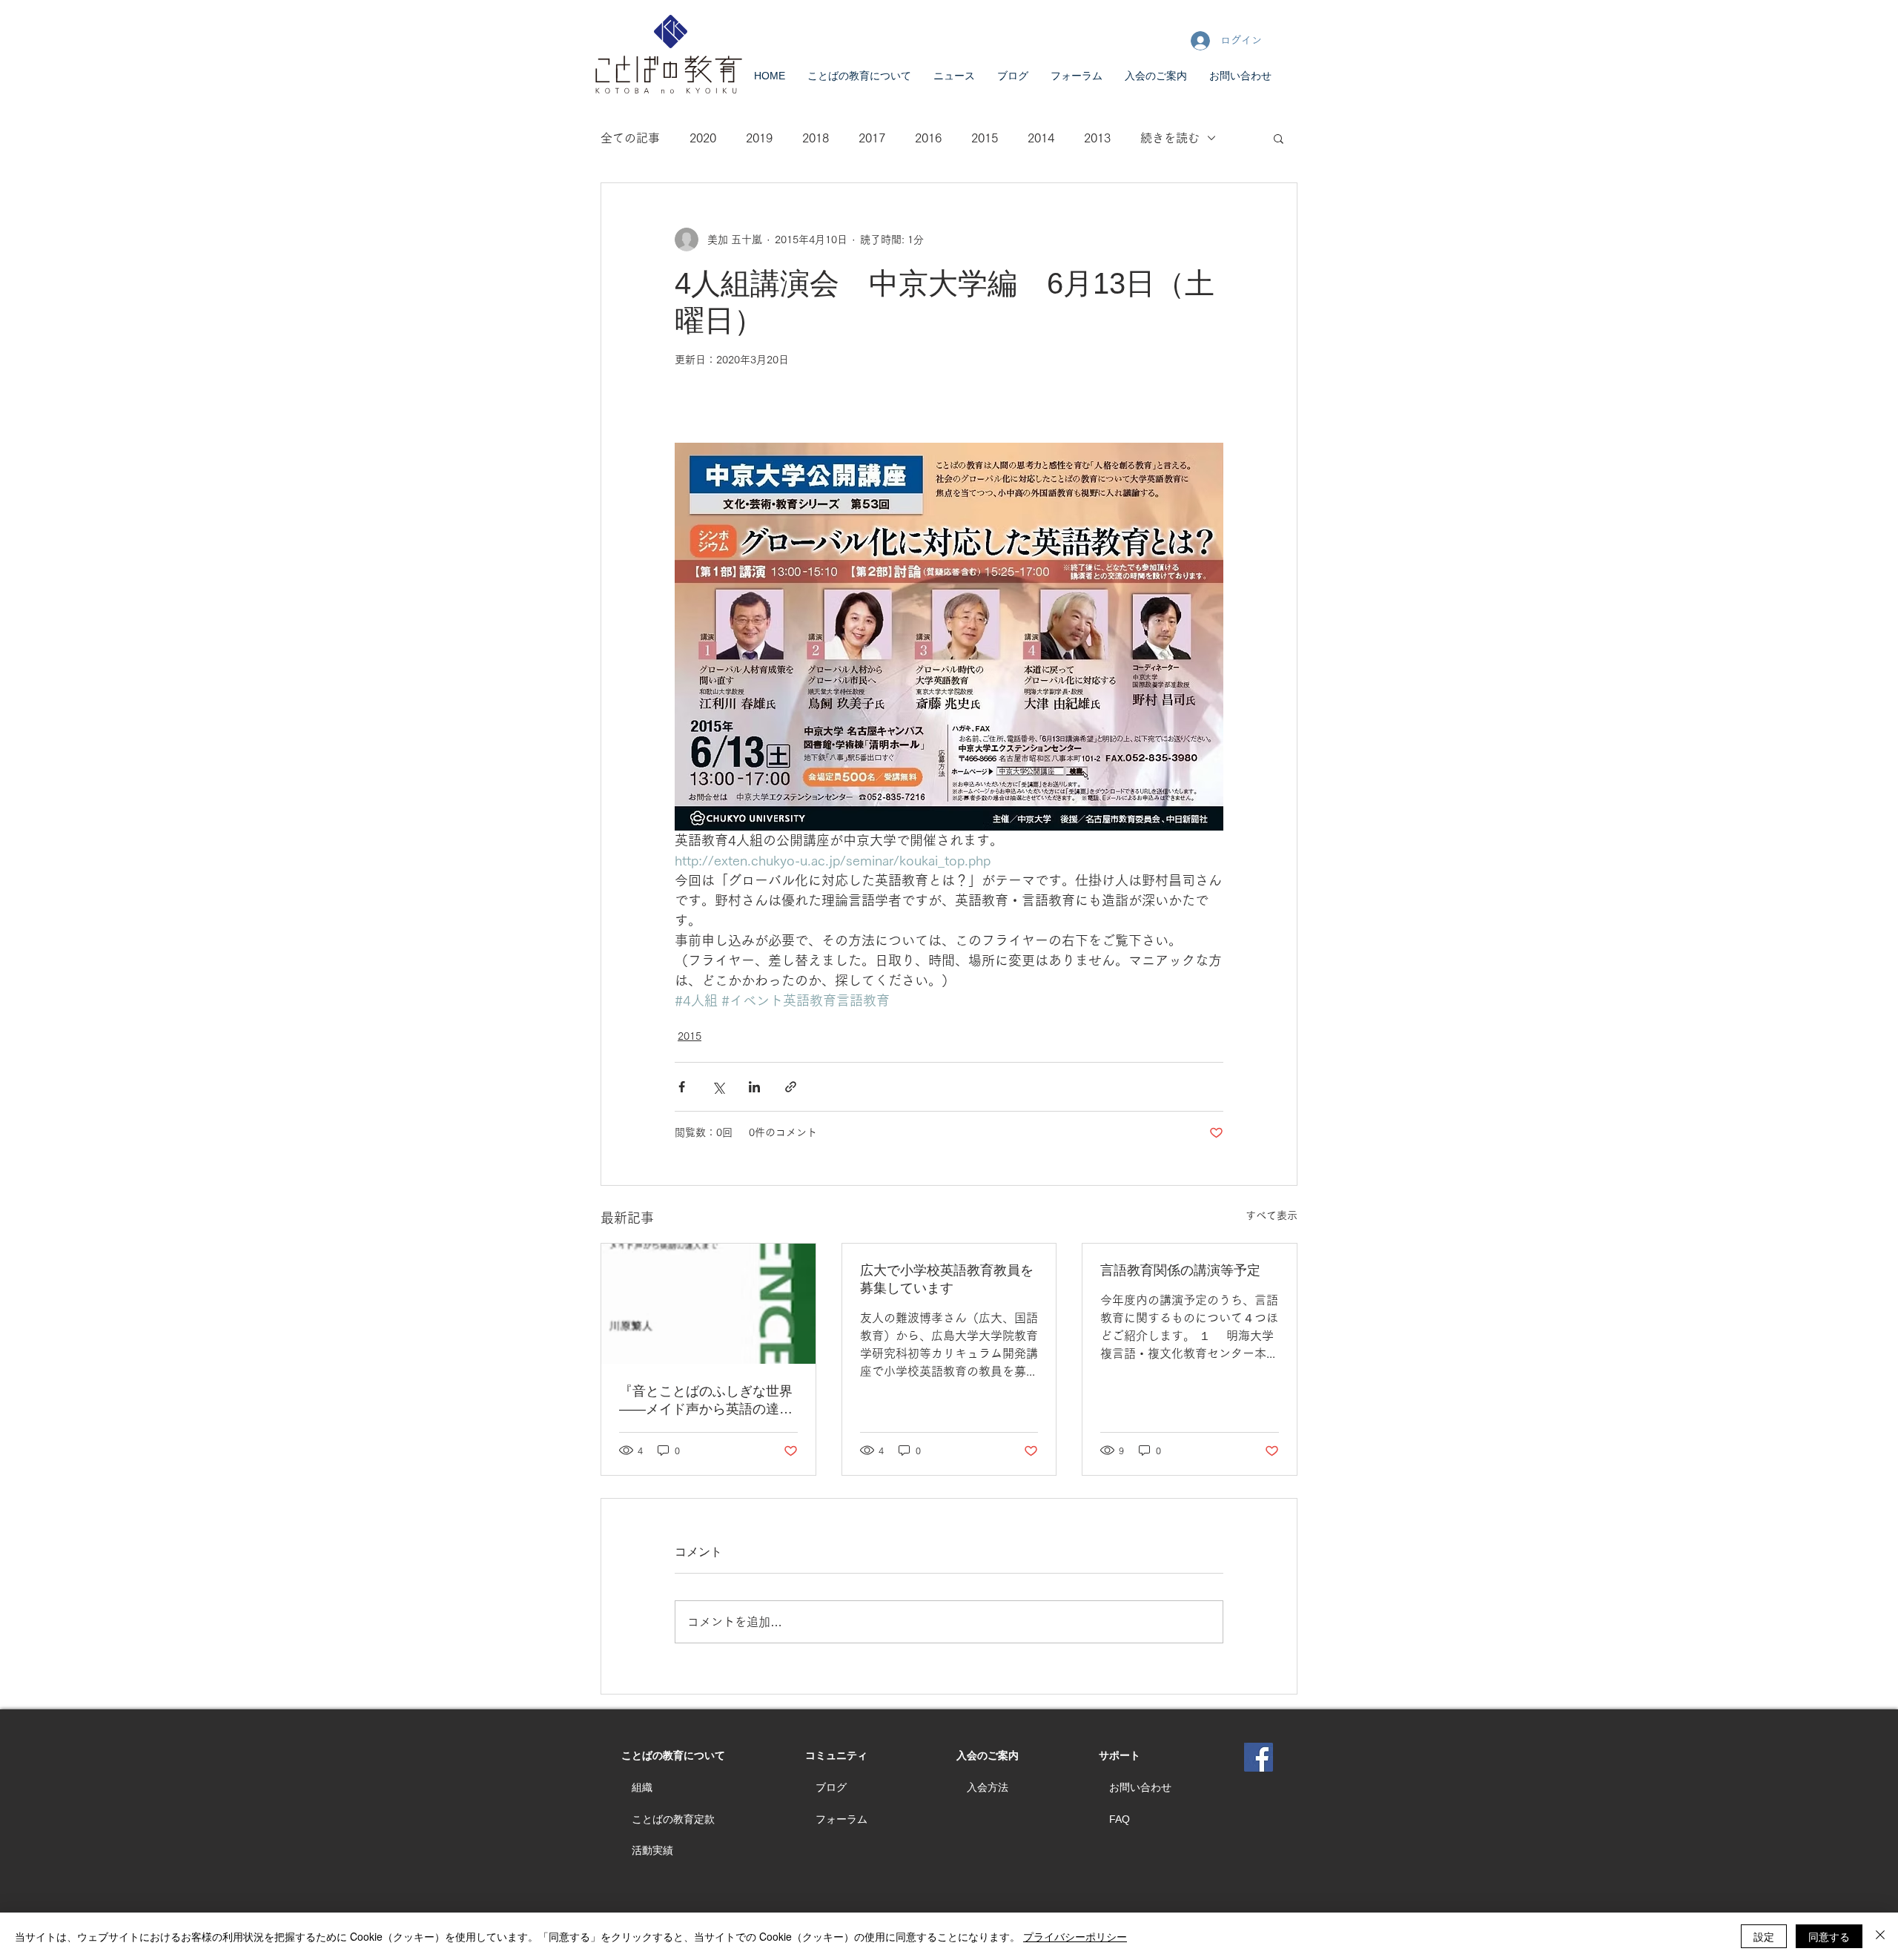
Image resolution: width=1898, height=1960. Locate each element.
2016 (928, 138)
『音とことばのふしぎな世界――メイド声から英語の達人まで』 (706, 1401)
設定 (1764, 1936)
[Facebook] (1259, 1757)
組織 (642, 1787)
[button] (1279, 138)
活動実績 (652, 1850)
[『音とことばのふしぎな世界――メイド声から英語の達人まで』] (708, 1304)
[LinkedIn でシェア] (754, 1087)
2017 (872, 138)
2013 (1097, 138)
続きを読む (1170, 138)
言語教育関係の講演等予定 (1180, 1270)
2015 (985, 138)
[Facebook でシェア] (682, 1087)
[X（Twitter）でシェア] (718, 1087)
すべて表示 (1272, 1215)
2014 (1041, 138)
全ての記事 (630, 138)
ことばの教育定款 (673, 1819)
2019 (759, 138)
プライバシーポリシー (1075, 1936)
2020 (703, 138)
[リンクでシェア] (791, 1087)
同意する (1829, 1936)
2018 (816, 138)
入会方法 (988, 1787)
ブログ (831, 1787)
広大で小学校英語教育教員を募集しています (947, 1279)
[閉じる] (1880, 1936)
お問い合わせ (1140, 1787)
